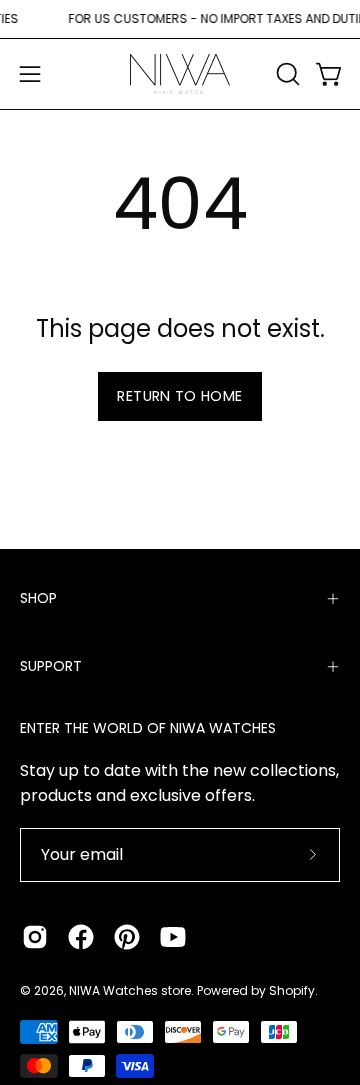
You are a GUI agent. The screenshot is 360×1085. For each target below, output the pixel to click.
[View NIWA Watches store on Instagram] (35, 937)
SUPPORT (51, 666)
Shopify (292, 990)
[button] (286, 74)
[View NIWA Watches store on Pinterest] (127, 937)
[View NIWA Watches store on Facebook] (81, 937)
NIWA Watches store (130, 990)
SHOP (38, 598)
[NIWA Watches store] (180, 74)
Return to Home (179, 396)
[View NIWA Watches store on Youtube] (173, 937)
